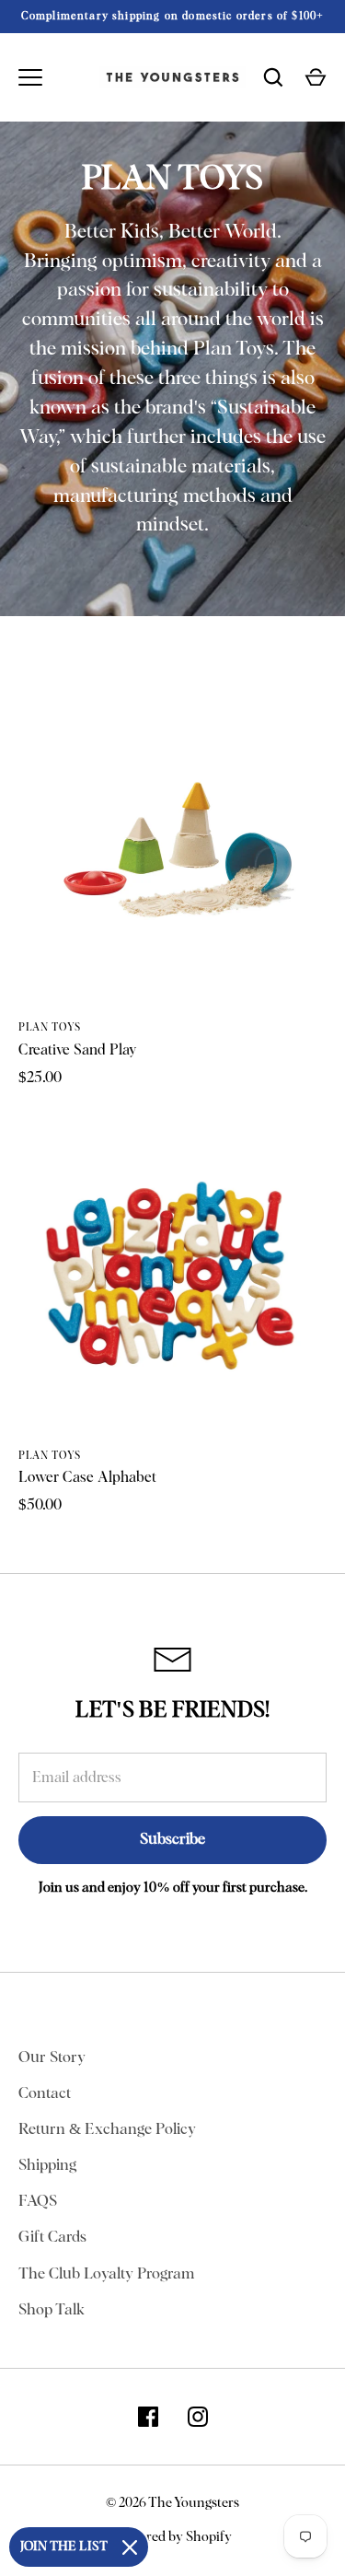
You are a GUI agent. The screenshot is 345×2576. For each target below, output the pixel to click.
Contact (45, 2094)
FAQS (38, 2202)
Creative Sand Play (77, 1050)
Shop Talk (52, 2310)
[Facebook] (148, 2417)
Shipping (47, 2166)
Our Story (52, 2058)
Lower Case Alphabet (87, 1477)
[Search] (273, 77)
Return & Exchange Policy (107, 2130)
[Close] (130, 2547)
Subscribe (172, 1840)
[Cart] (316, 77)
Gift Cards (52, 2238)
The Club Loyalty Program (106, 2274)
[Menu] (30, 77)
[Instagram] (198, 2417)
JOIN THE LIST (64, 2547)
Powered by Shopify (173, 2537)
